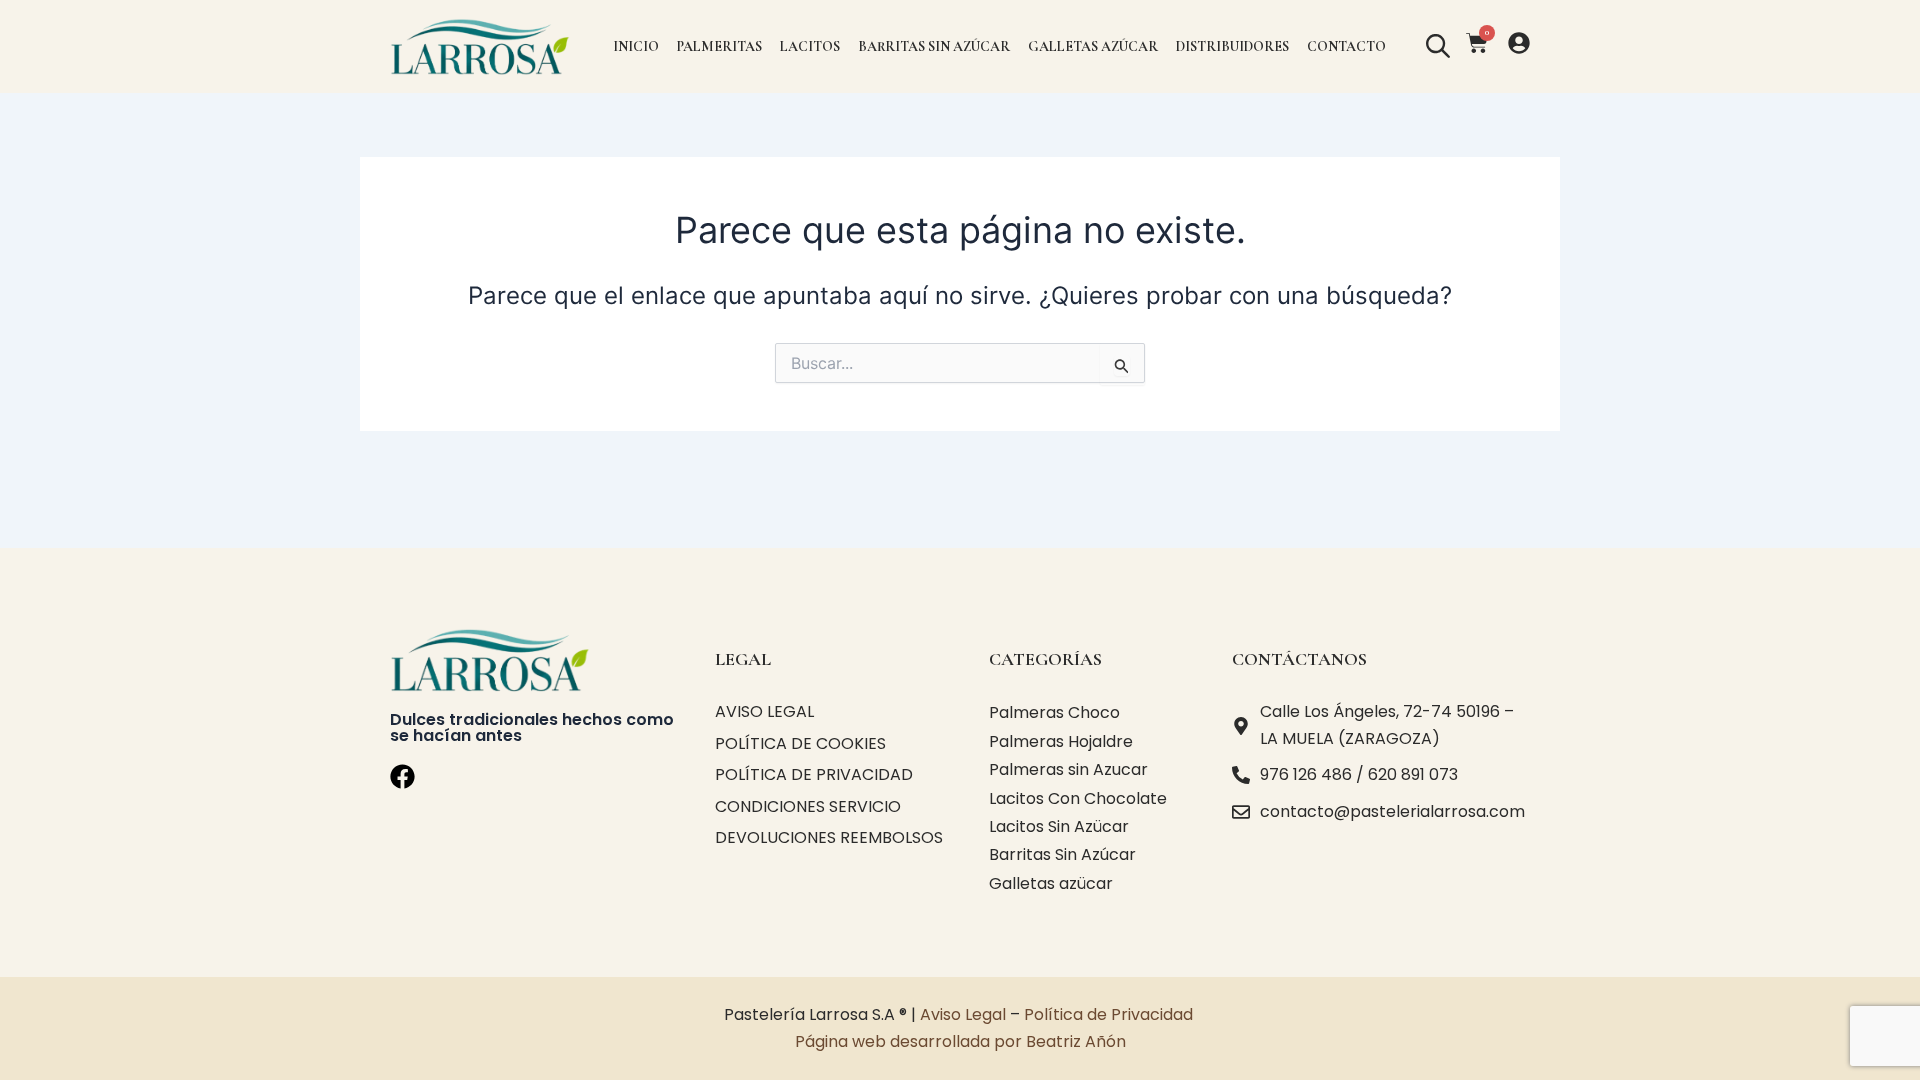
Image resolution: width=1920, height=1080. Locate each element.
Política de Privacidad (1110, 1014)
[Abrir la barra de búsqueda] (1436, 47)
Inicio (636, 46)
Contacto (1346, 46)
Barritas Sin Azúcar (934, 46)
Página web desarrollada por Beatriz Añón (960, 1041)
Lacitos (810, 46)
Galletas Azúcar (1093, 46)
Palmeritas (719, 46)
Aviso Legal (963, 1014)
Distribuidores (1232, 46)
